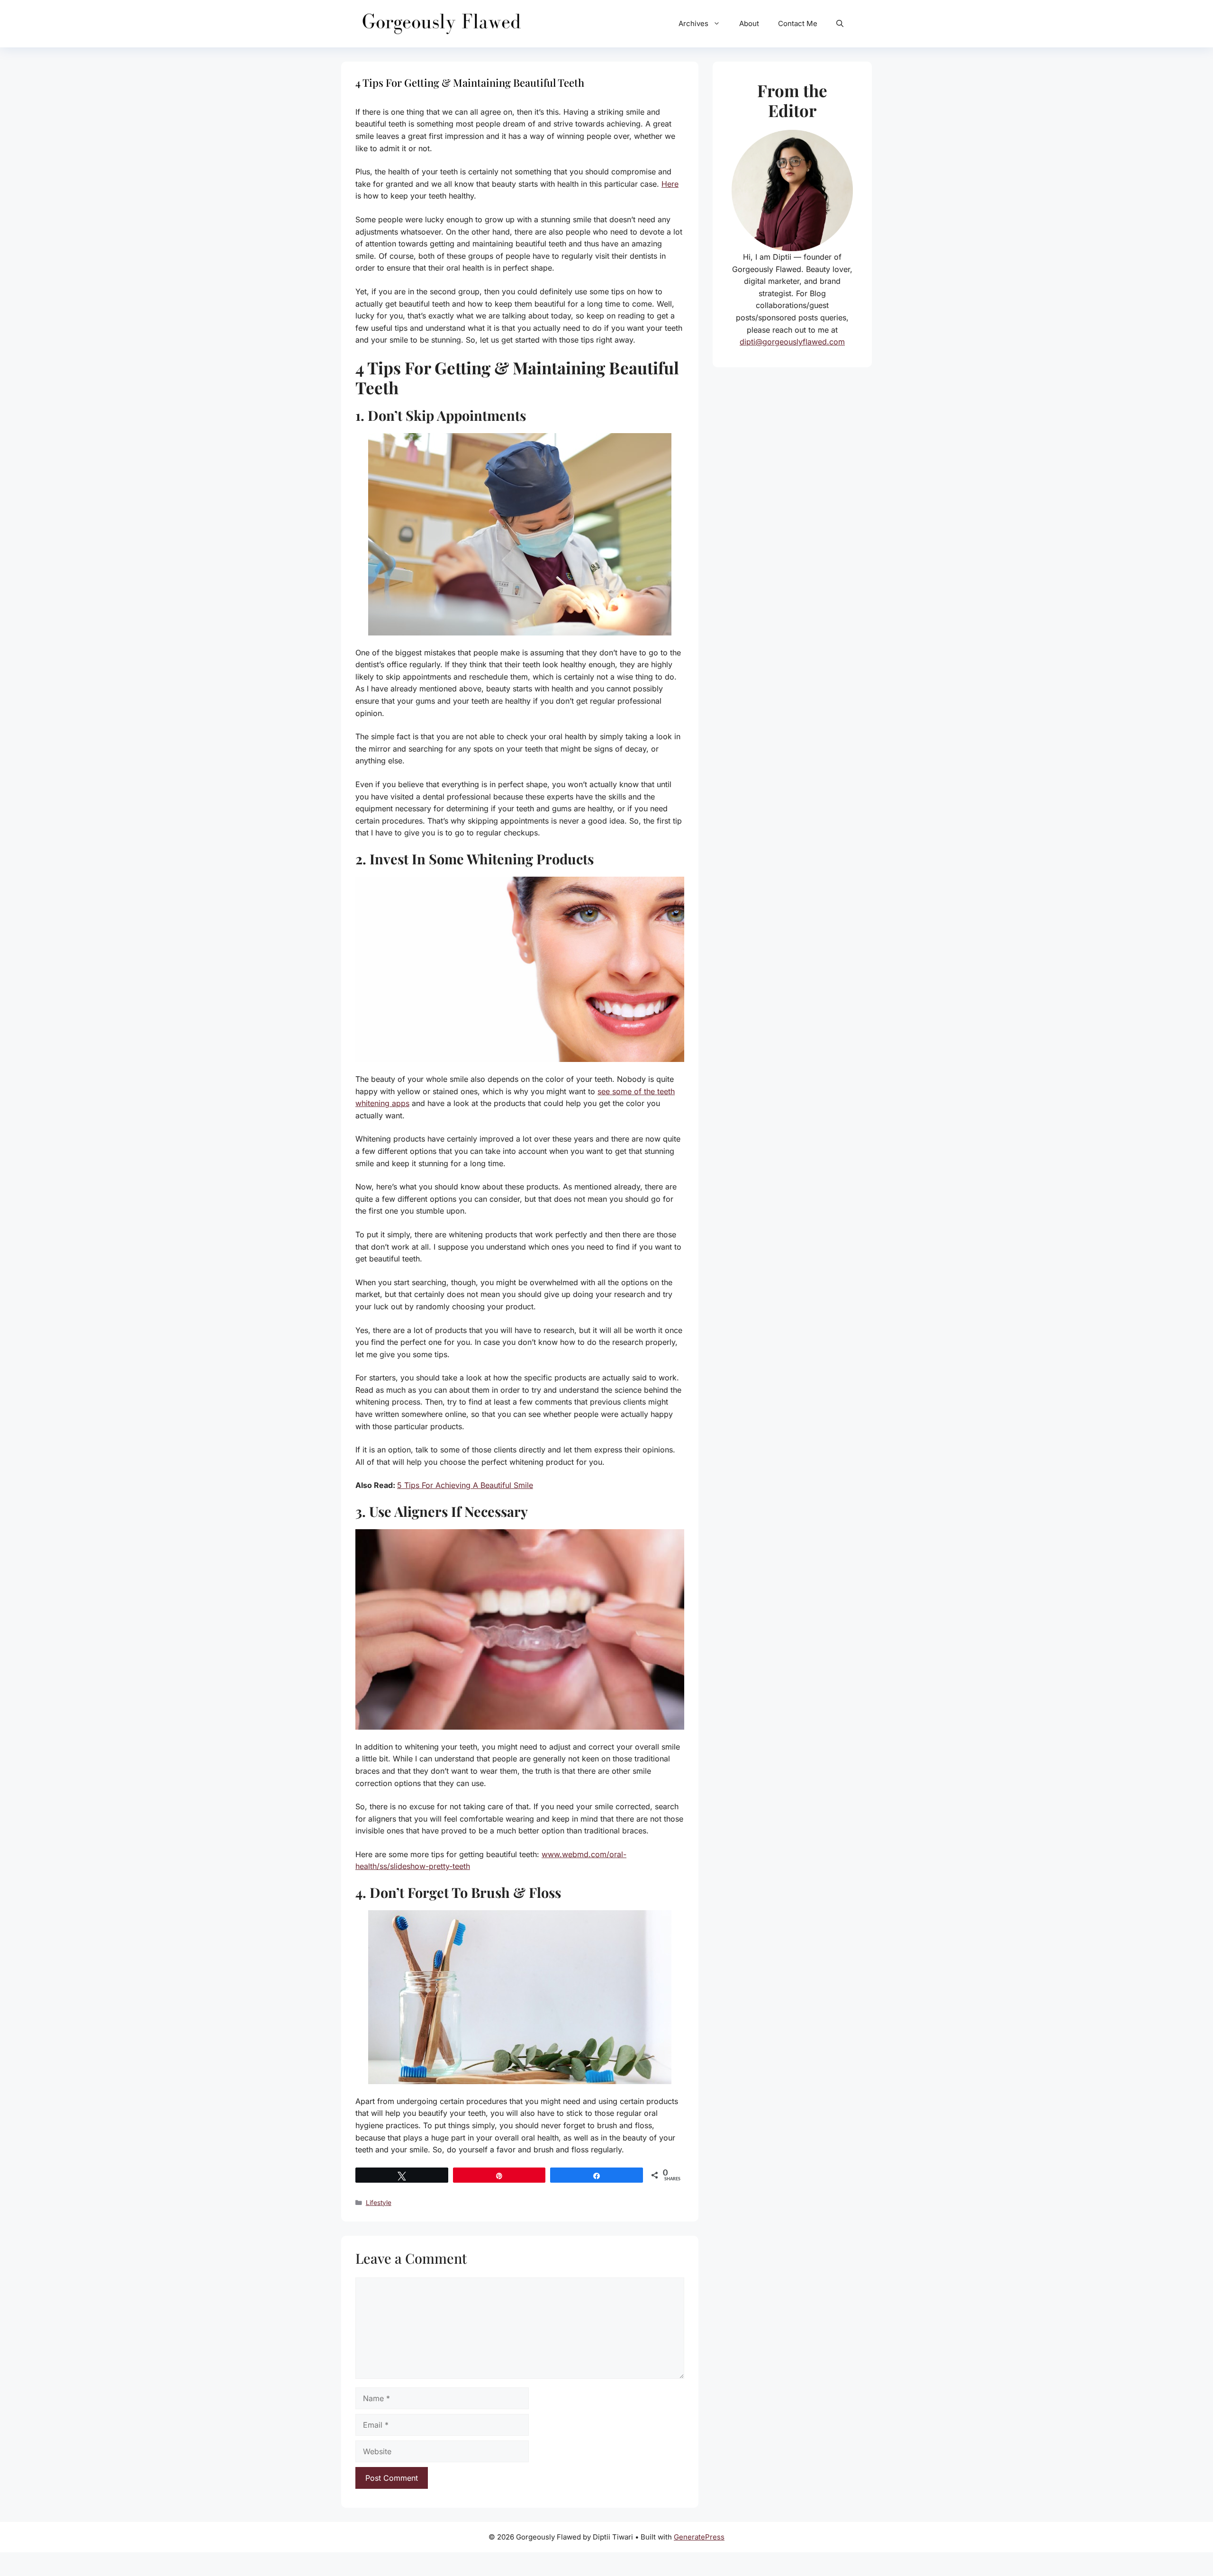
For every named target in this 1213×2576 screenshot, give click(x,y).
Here (670, 184)
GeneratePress (699, 2537)
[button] (840, 24)
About (749, 23)
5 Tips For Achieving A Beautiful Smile (465, 1485)
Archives (693, 23)
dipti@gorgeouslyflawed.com (792, 342)
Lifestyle (379, 2203)
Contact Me (798, 23)
